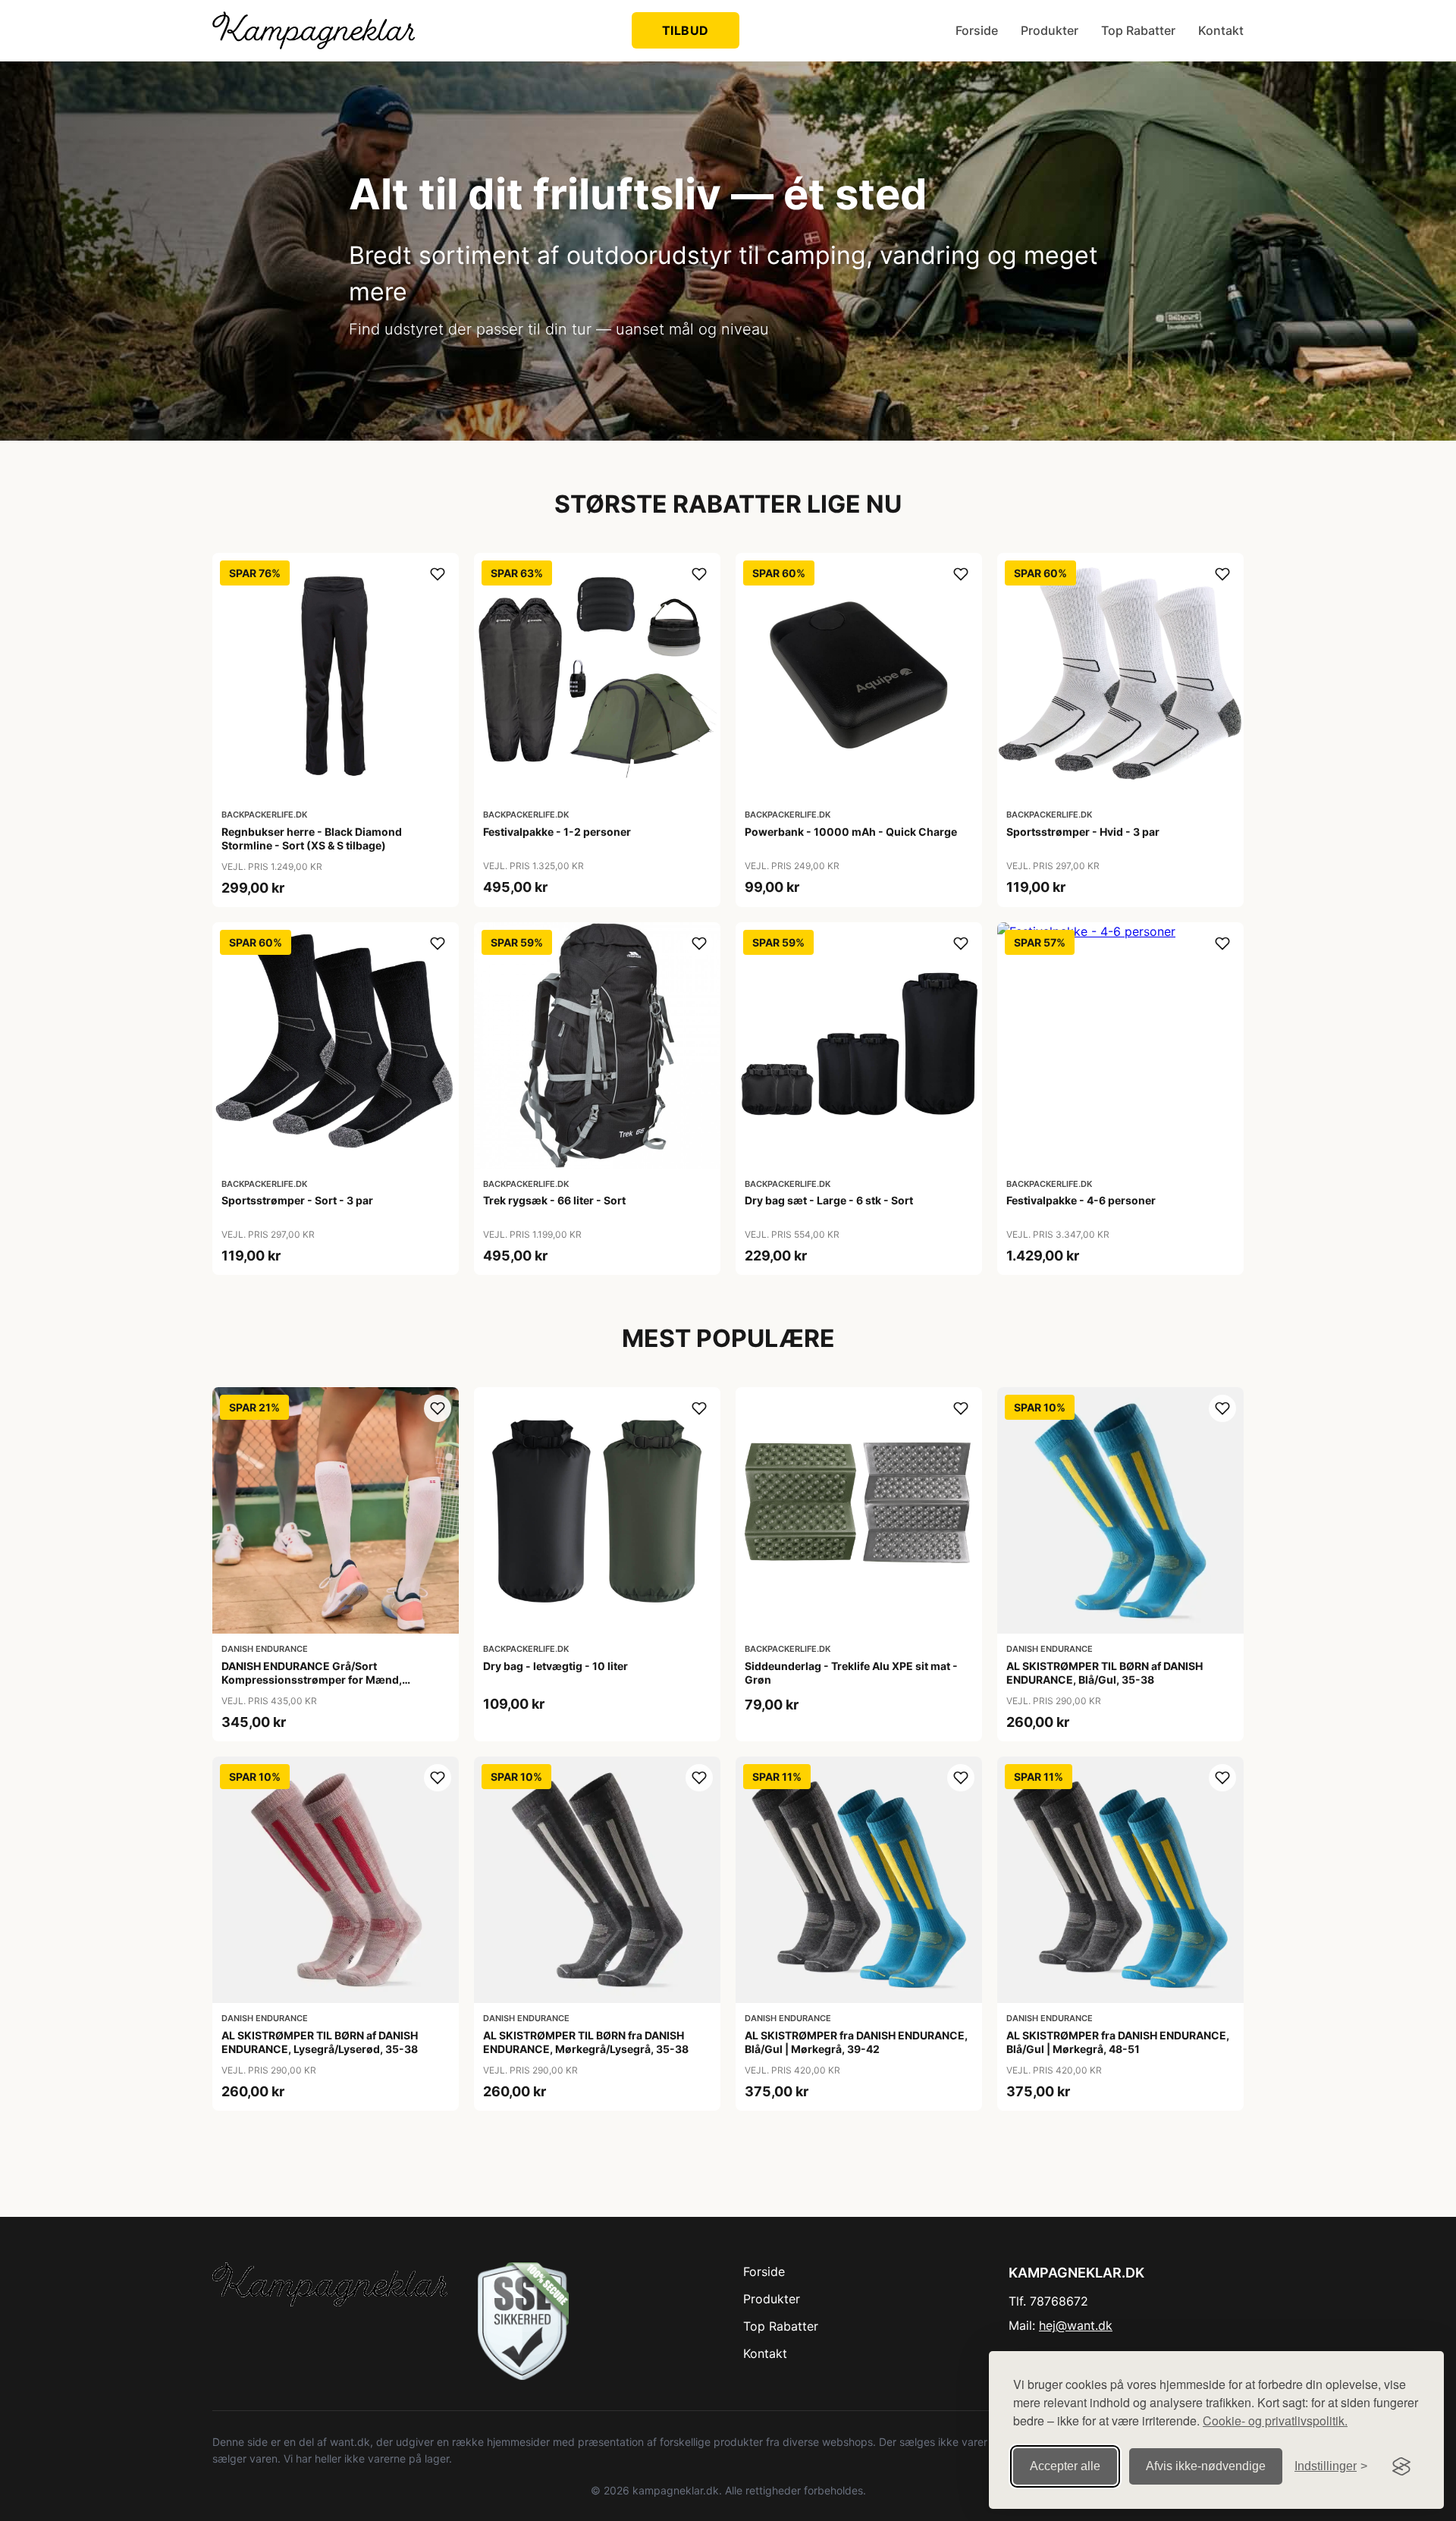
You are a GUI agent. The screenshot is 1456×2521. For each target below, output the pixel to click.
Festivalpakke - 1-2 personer (557, 832)
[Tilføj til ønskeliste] (438, 574)
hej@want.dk (1076, 2325)
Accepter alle (1065, 2466)
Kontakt (1221, 30)
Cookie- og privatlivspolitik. (1275, 2421)
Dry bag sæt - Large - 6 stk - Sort (829, 1200)
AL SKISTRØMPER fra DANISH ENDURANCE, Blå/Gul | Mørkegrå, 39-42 (856, 2042)
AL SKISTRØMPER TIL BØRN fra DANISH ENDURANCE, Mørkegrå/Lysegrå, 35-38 (586, 2042)
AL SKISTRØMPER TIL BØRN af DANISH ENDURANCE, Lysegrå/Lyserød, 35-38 (320, 2042)
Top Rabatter (1138, 30)
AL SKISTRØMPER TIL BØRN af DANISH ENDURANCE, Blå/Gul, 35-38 (1105, 1673)
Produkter (1050, 30)
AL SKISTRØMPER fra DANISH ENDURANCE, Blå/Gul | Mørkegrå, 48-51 (1118, 2042)
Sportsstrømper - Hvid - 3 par (1083, 832)
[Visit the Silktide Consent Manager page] (1401, 2466)
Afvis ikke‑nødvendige (1206, 2466)
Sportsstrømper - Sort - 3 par (297, 1200)
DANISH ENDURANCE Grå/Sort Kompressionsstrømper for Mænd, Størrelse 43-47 (312, 1680)
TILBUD (686, 30)
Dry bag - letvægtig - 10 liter (555, 1666)
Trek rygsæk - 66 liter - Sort (554, 1200)
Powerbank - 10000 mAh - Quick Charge (851, 832)
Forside (977, 30)
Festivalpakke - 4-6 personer (1081, 1200)
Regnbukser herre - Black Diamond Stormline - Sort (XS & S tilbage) (312, 838)
